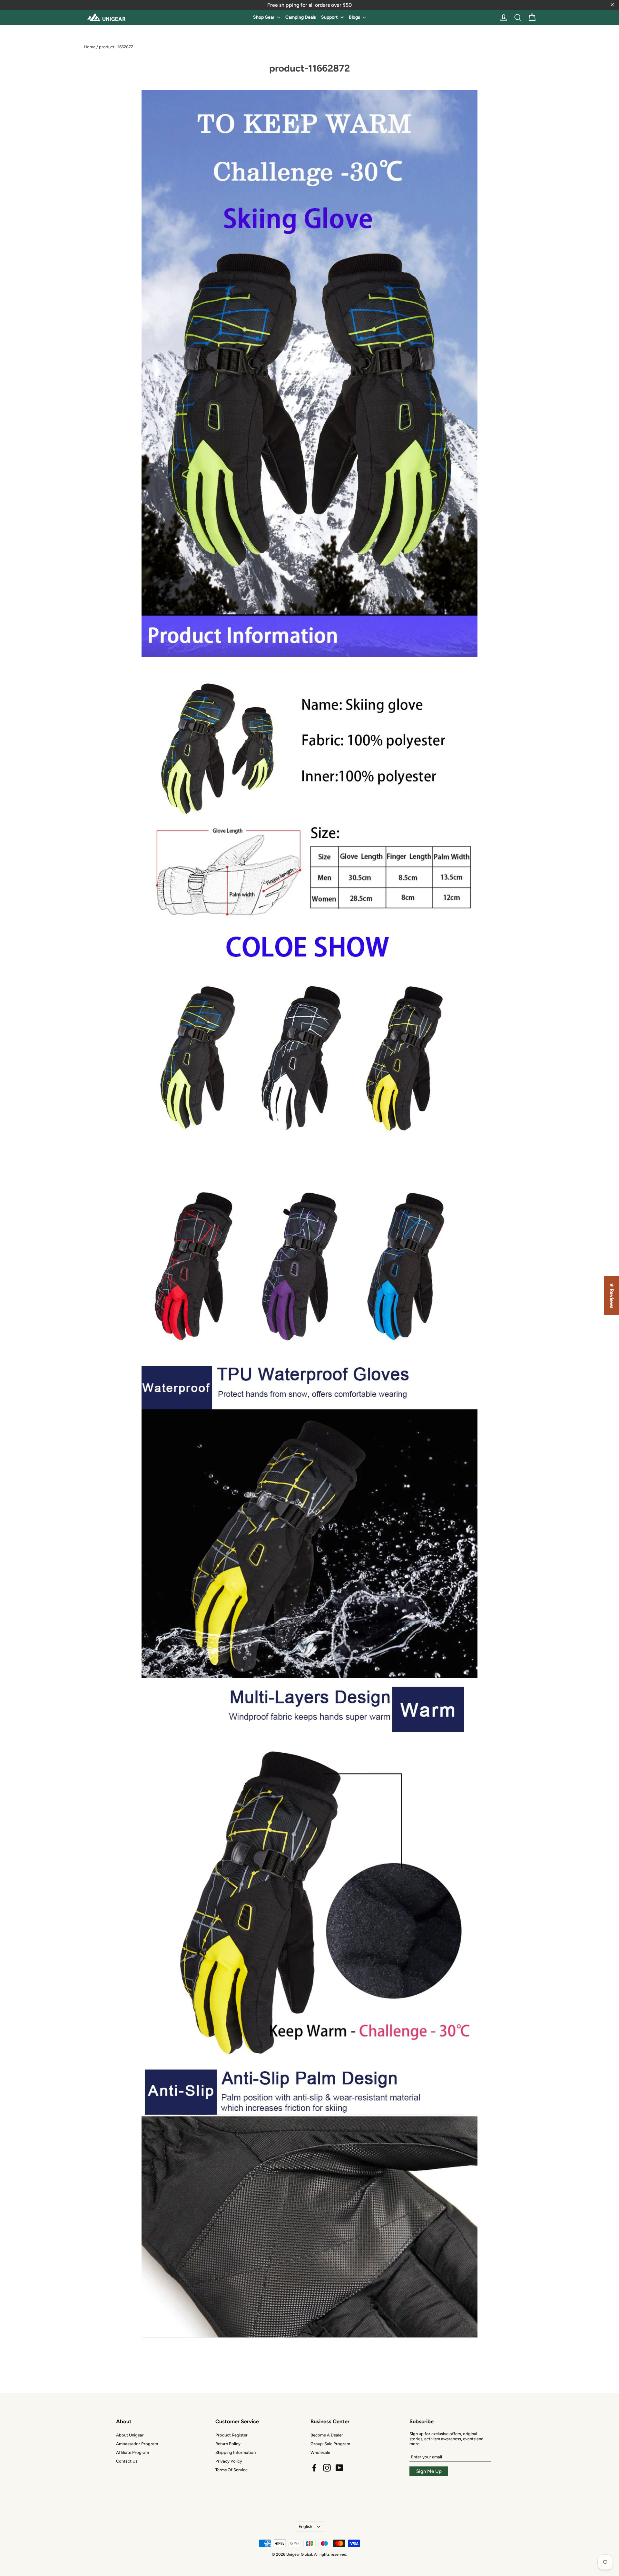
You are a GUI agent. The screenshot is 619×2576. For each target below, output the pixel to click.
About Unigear (130, 2435)
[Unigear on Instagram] (327, 2468)
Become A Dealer (327, 2435)
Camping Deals (301, 17)
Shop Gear (264, 17)
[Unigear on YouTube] (339, 2468)
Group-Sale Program (330, 2444)
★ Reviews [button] (612, 1296)
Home (90, 47)
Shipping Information (236, 2452)
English (305, 2527)
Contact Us (127, 2461)
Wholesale (320, 2452)
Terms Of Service (231, 2470)
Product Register (231, 2435)
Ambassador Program (137, 2444)
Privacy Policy (229, 2461)
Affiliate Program (133, 2452)
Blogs (355, 17)
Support (330, 17)
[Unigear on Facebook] (314, 2468)
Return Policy (228, 2444)
